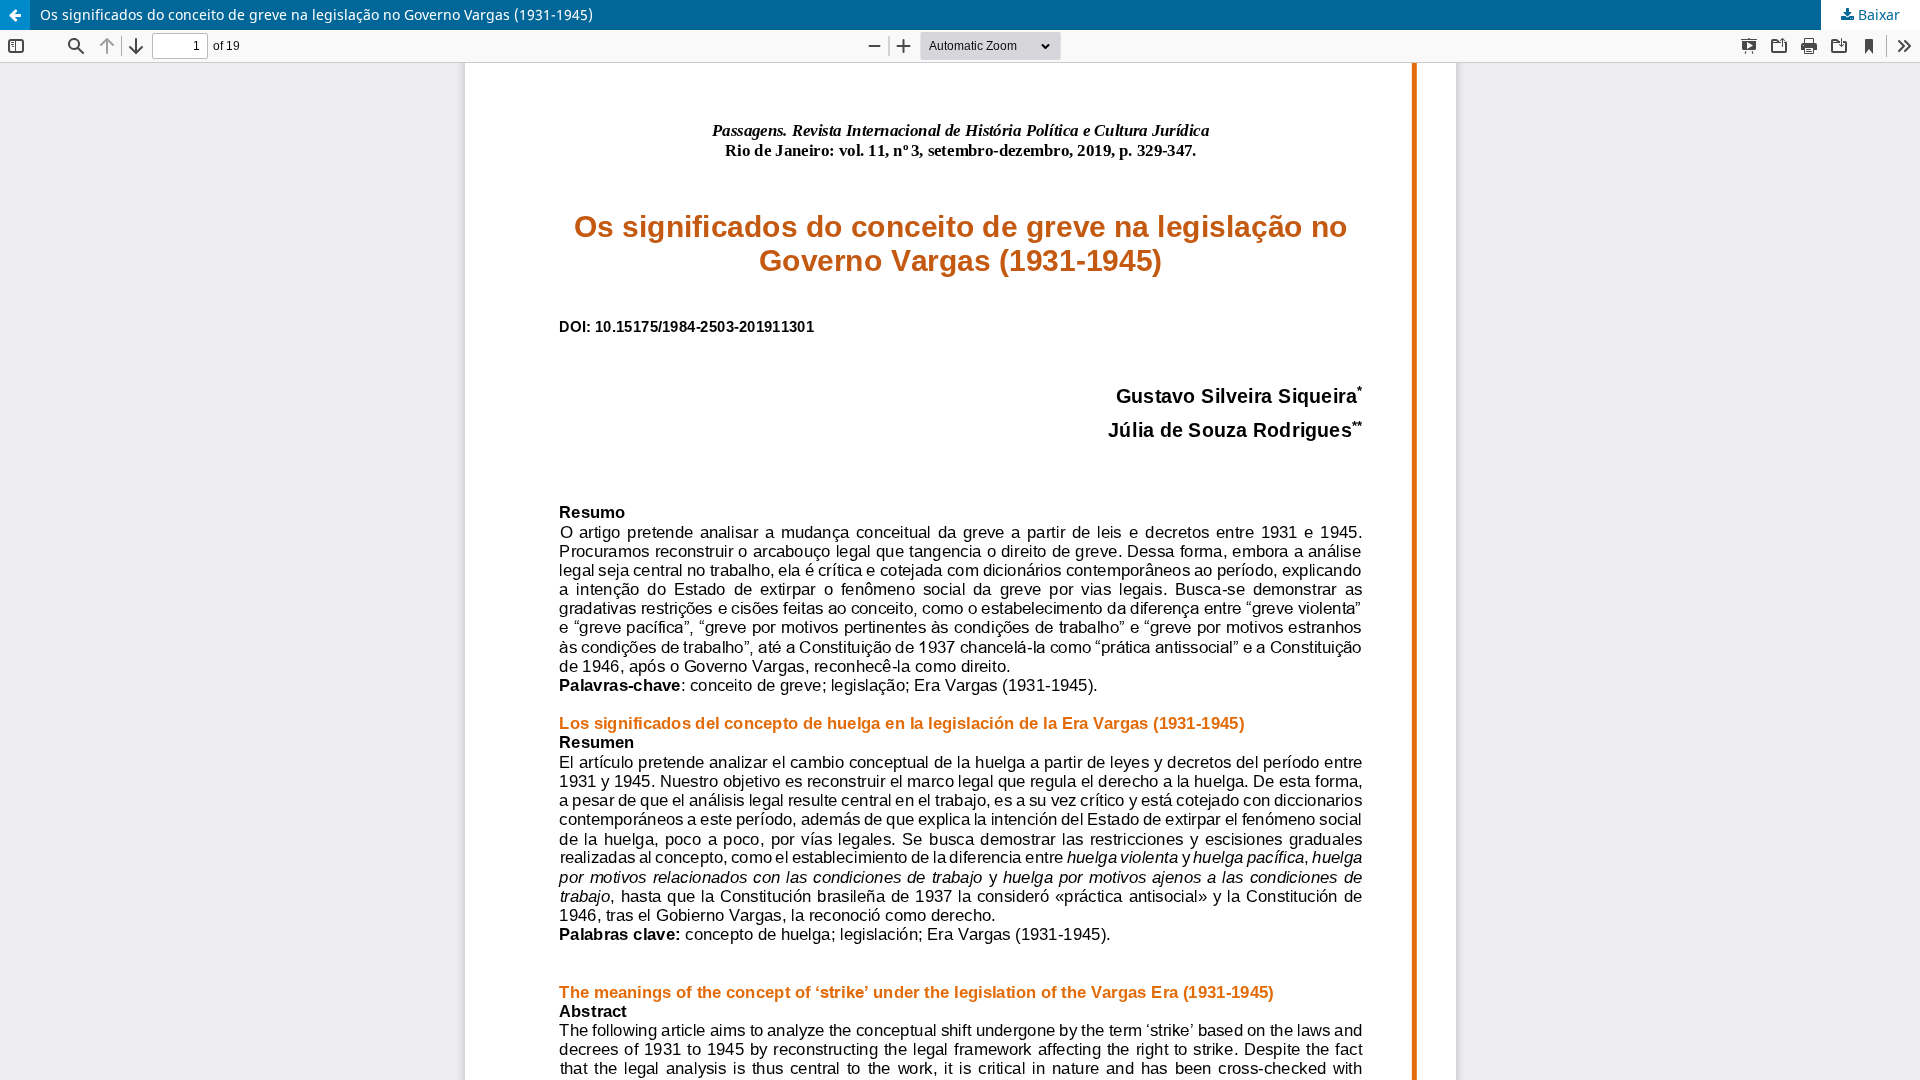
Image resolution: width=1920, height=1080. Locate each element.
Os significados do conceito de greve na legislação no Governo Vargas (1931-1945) (316, 14)
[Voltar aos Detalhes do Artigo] (15, 15)
